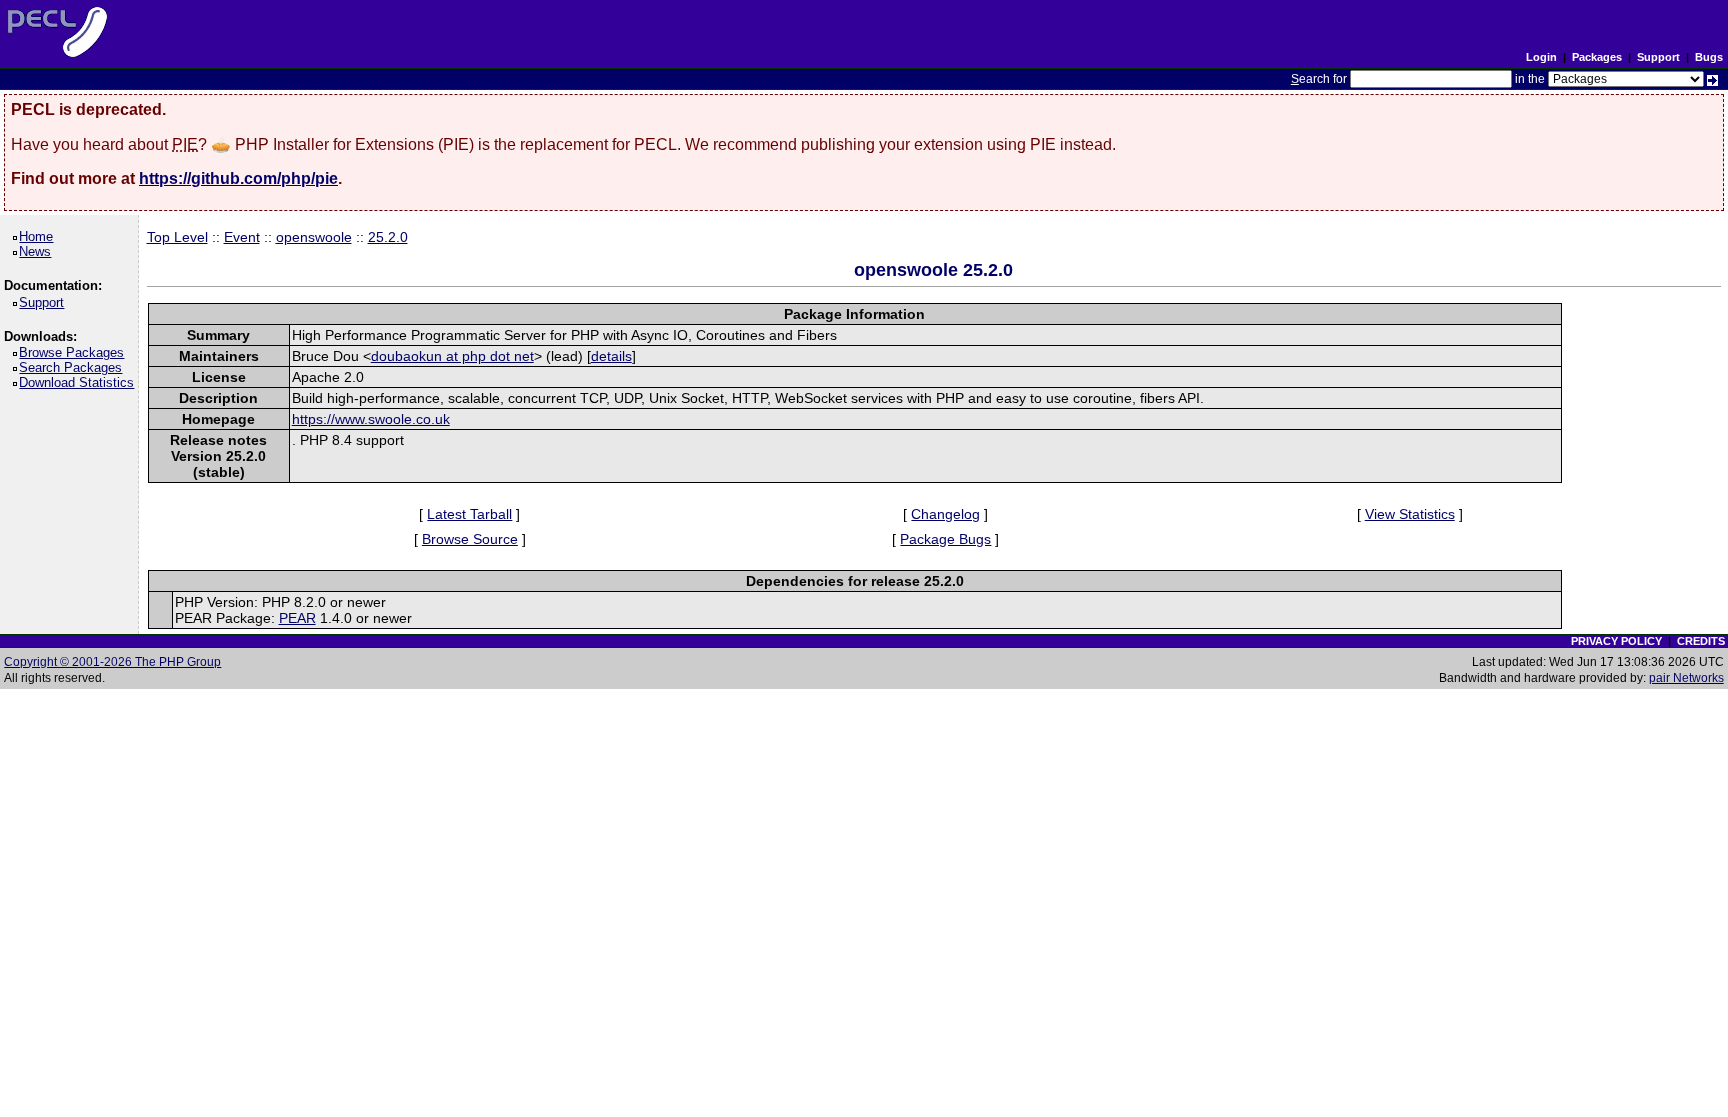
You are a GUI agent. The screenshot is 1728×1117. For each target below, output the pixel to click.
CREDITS (1701, 641)
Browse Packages (75, 352)
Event (242, 237)
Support (1658, 57)
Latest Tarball (469, 514)
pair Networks (1686, 678)
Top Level (177, 237)
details (611, 356)
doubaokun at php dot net (452, 356)
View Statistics (1410, 514)
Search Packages (74, 367)
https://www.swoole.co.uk (371, 419)
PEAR (297, 618)
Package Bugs (945, 539)
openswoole (314, 237)
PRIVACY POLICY (1616, 641)
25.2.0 (388, 237)
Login (1541, 57)
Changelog (945, 514)
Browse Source (470, 539)
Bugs (1709, 57)
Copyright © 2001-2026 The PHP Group (112, 662)
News (38, 251)
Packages (1597, 57)
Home (39, 236)
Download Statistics (80, 382)
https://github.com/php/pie (238, 178)
